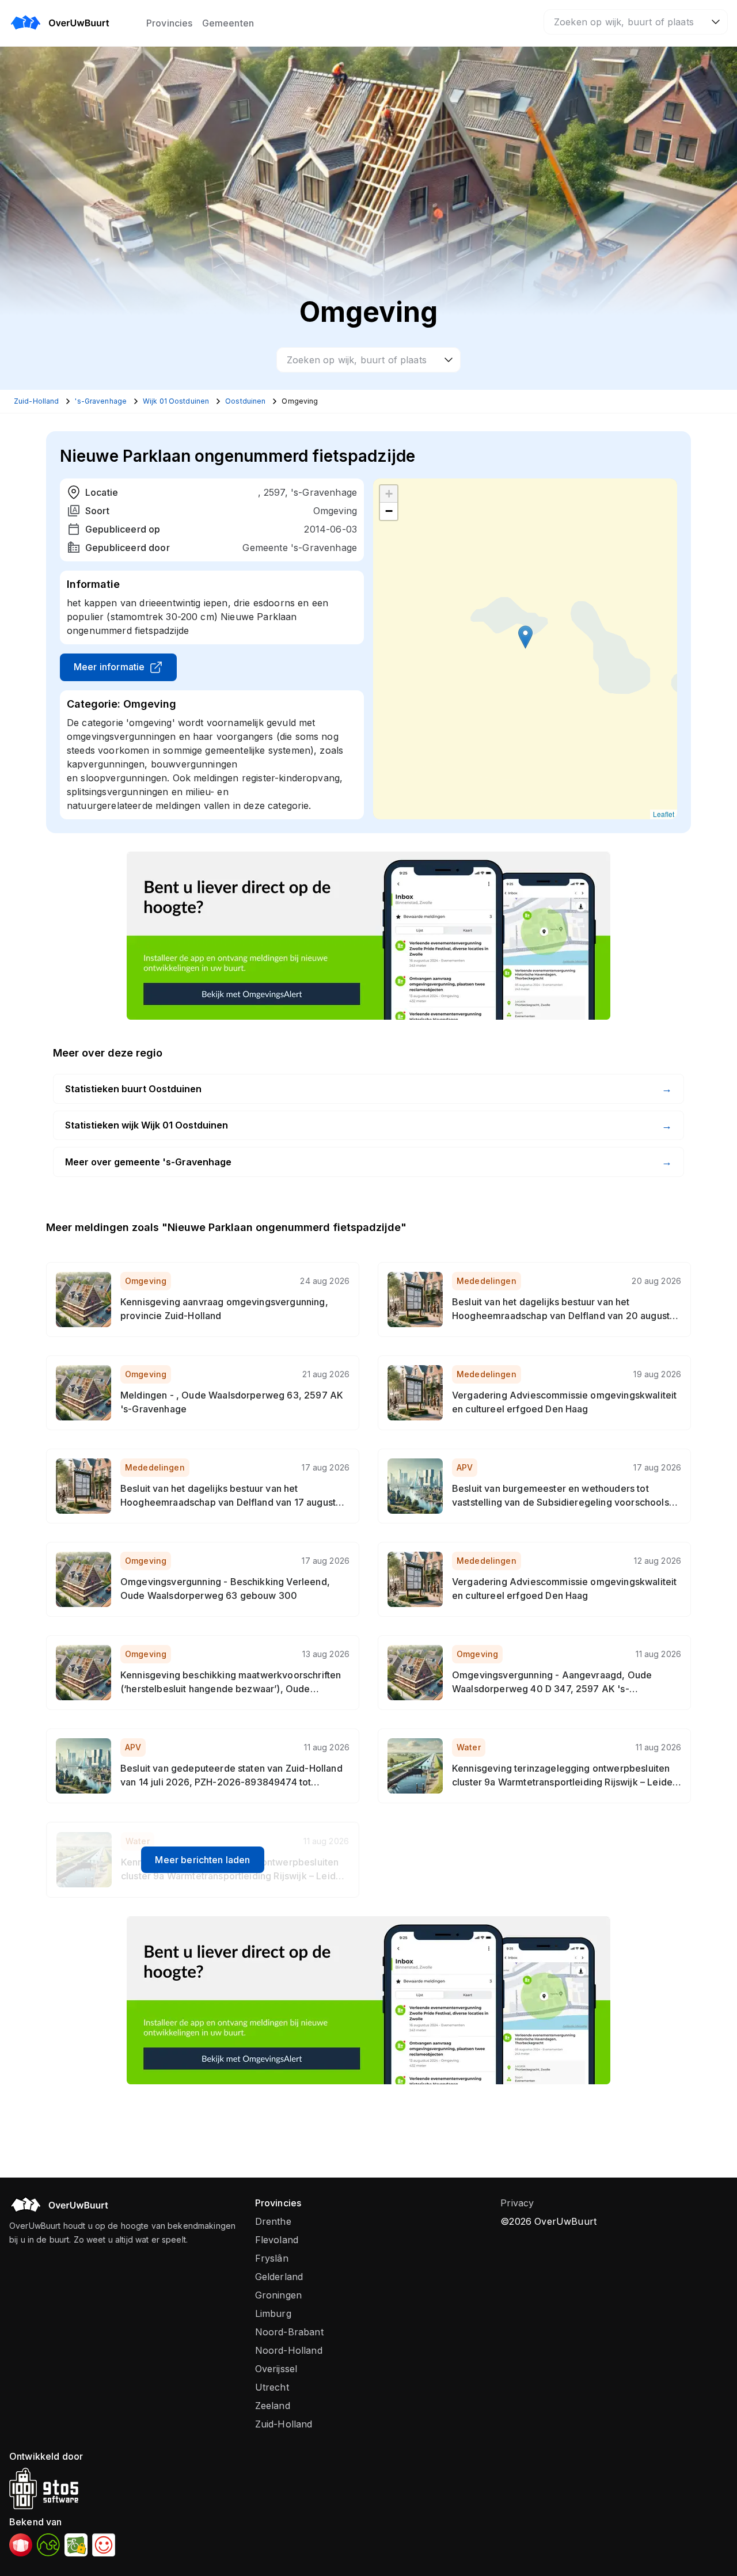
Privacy (517, 2203)
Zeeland (273, 2406)
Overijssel (276, 2369)
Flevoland (277, 2240)
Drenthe (273, 2221)
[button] (525, 637)
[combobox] (636, 22)
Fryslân (272, 2258)
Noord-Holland (289, 2350)
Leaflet (664, 814)
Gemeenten (228, 23)
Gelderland (279, 2277)
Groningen (278, 2295)
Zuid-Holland (284, 2424)
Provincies (170, 23)
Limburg (273, 2313)
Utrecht (272, 2387)
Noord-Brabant (289, 2332)
